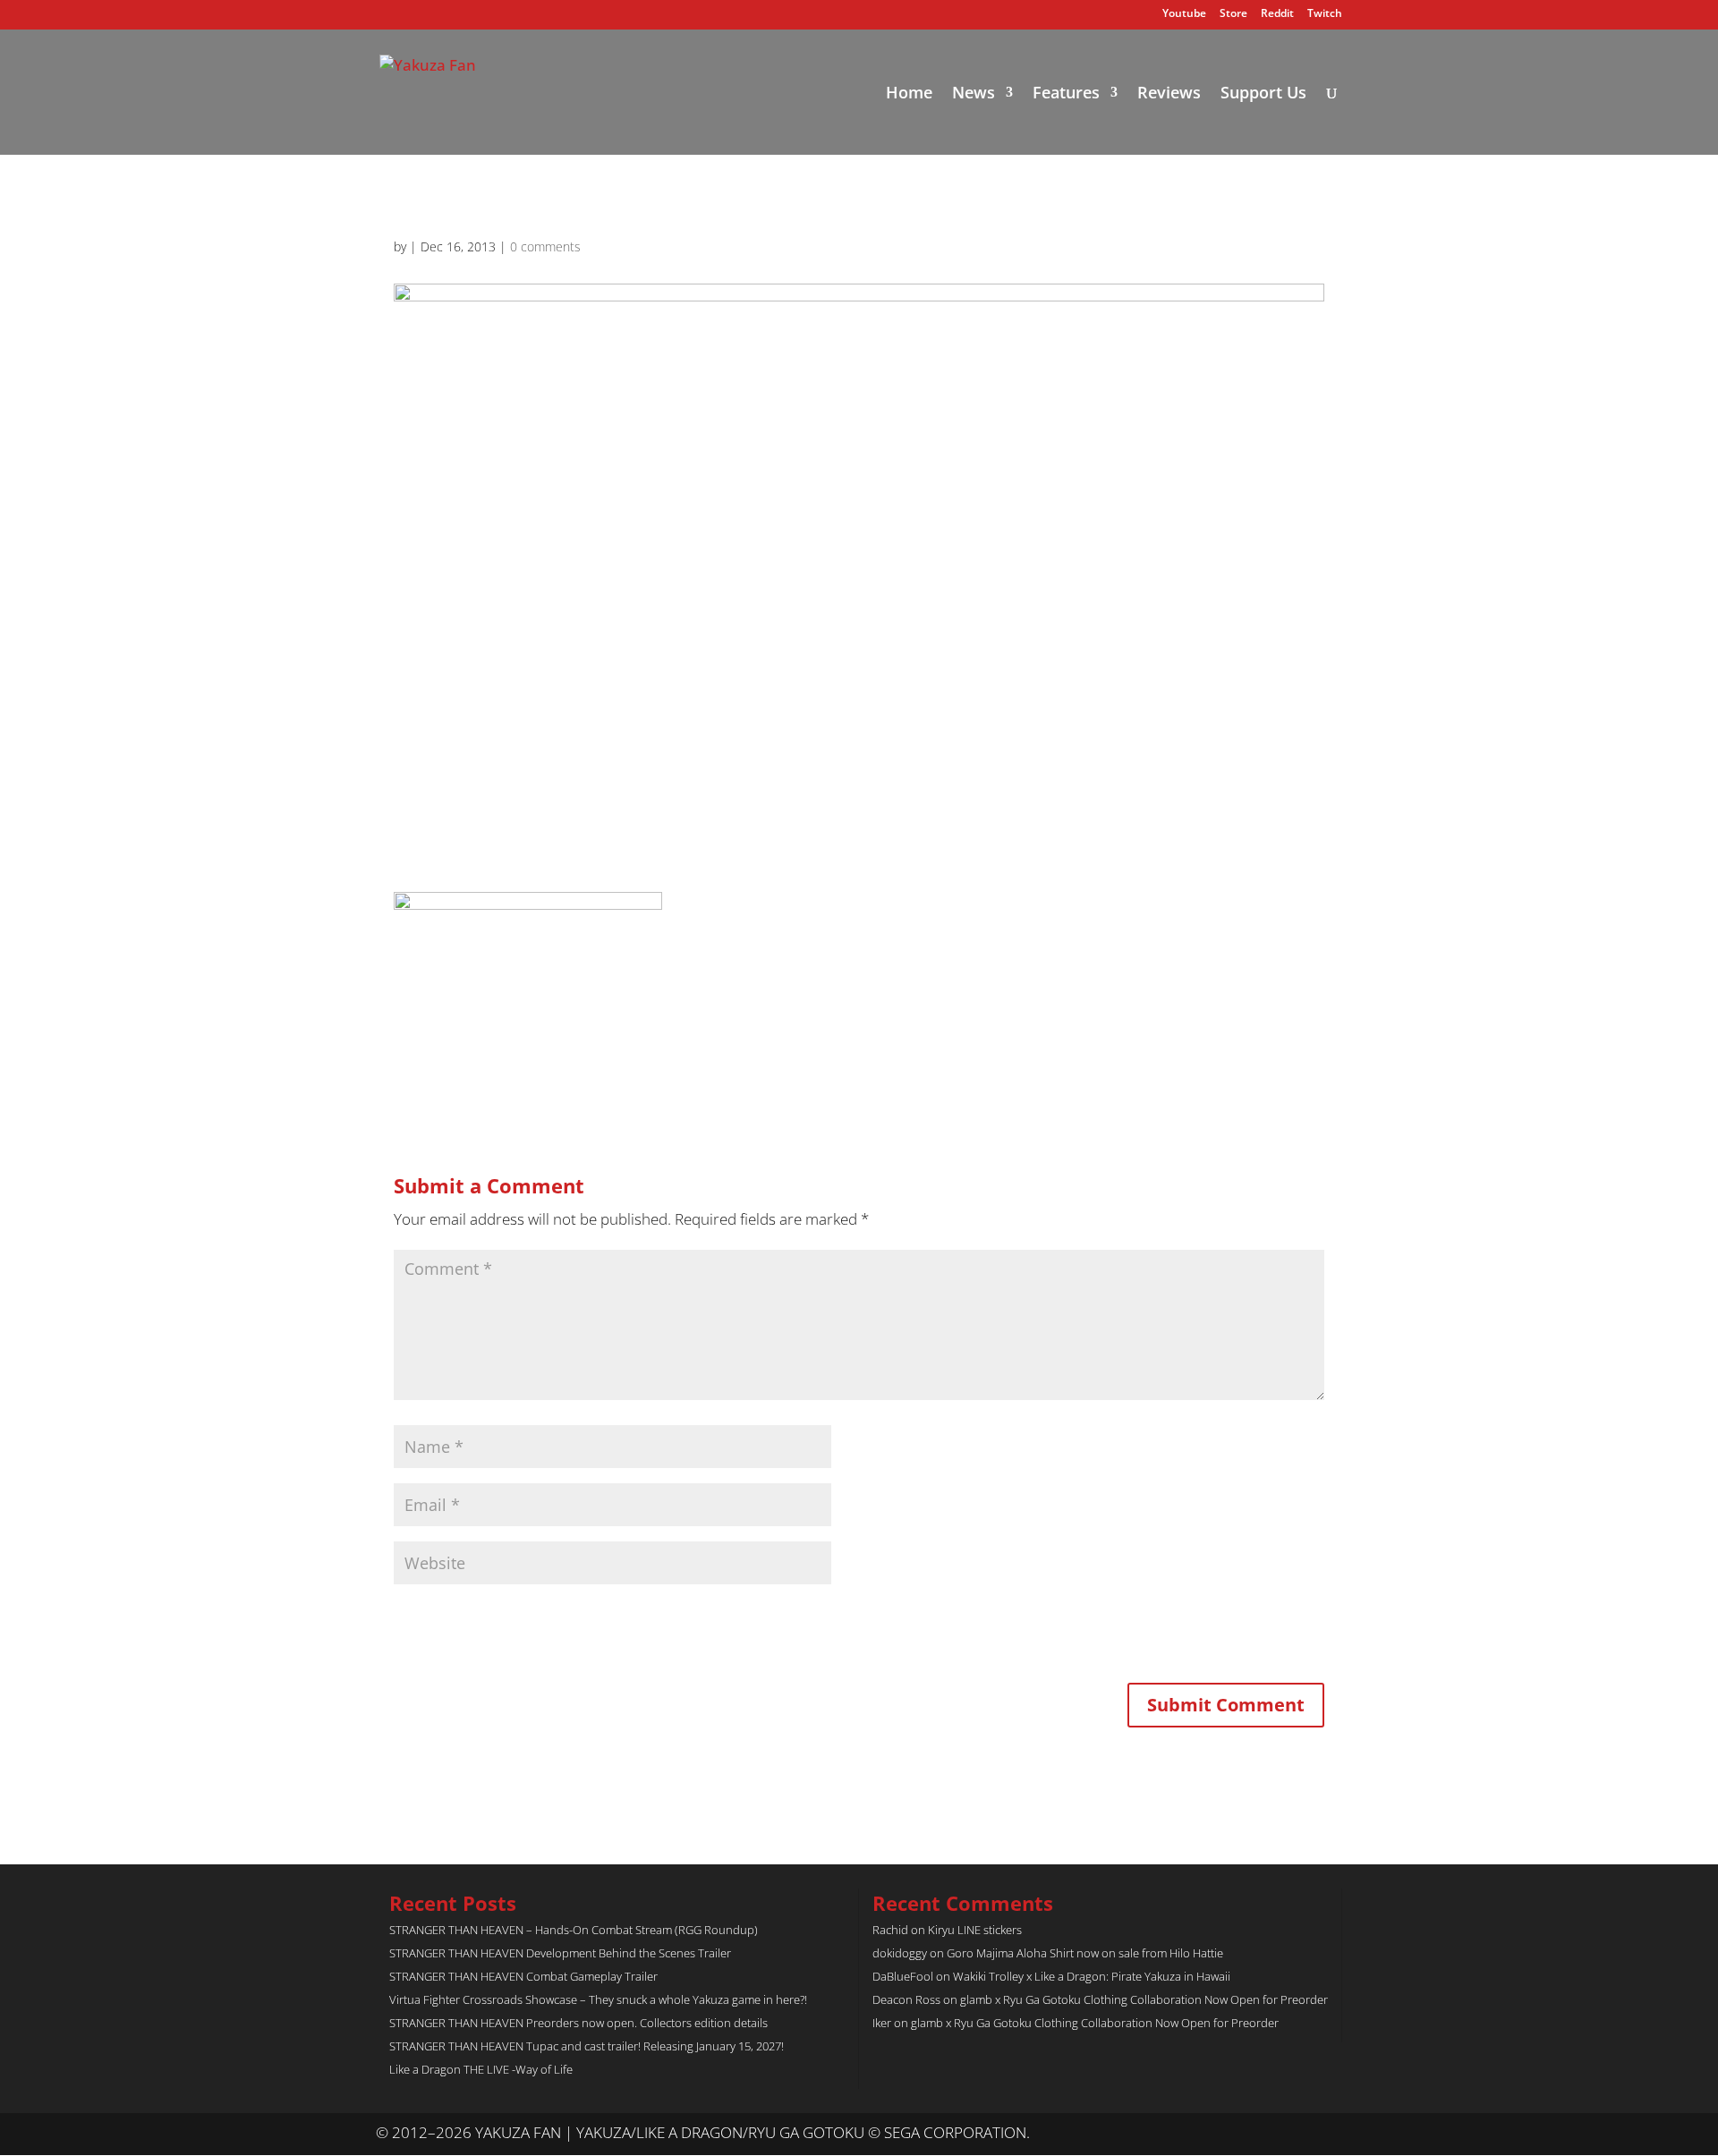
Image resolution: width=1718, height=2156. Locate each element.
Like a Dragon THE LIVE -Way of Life (481, 2069)
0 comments (545, 246)
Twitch (1325, 14)
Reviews (1169, 94)
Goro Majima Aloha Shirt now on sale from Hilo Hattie (1085, 1953)
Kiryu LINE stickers (975, 1930)
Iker (882, 2023)
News (974, 94)
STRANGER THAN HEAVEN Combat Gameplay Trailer (523, 1976)
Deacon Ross (906, 1999)
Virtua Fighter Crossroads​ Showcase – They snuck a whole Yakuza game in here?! (598, 1999)
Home (909, 94)
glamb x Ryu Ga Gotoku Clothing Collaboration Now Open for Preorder (1144, 1999)
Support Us (1263, 94)
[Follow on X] (1292, 2134)
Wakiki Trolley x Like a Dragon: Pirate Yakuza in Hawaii (1092, 1976)
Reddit (1277, 14)
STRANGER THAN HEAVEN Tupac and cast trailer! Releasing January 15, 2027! (587, 2046)
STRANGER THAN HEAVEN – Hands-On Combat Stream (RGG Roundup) (574, 1930)
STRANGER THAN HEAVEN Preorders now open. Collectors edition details (578, 2023)
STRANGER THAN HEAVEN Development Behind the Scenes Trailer (560, 1953)
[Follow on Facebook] (1328, 2134)
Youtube (1184, 14)
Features (1066, 94)
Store (1233, 14)
